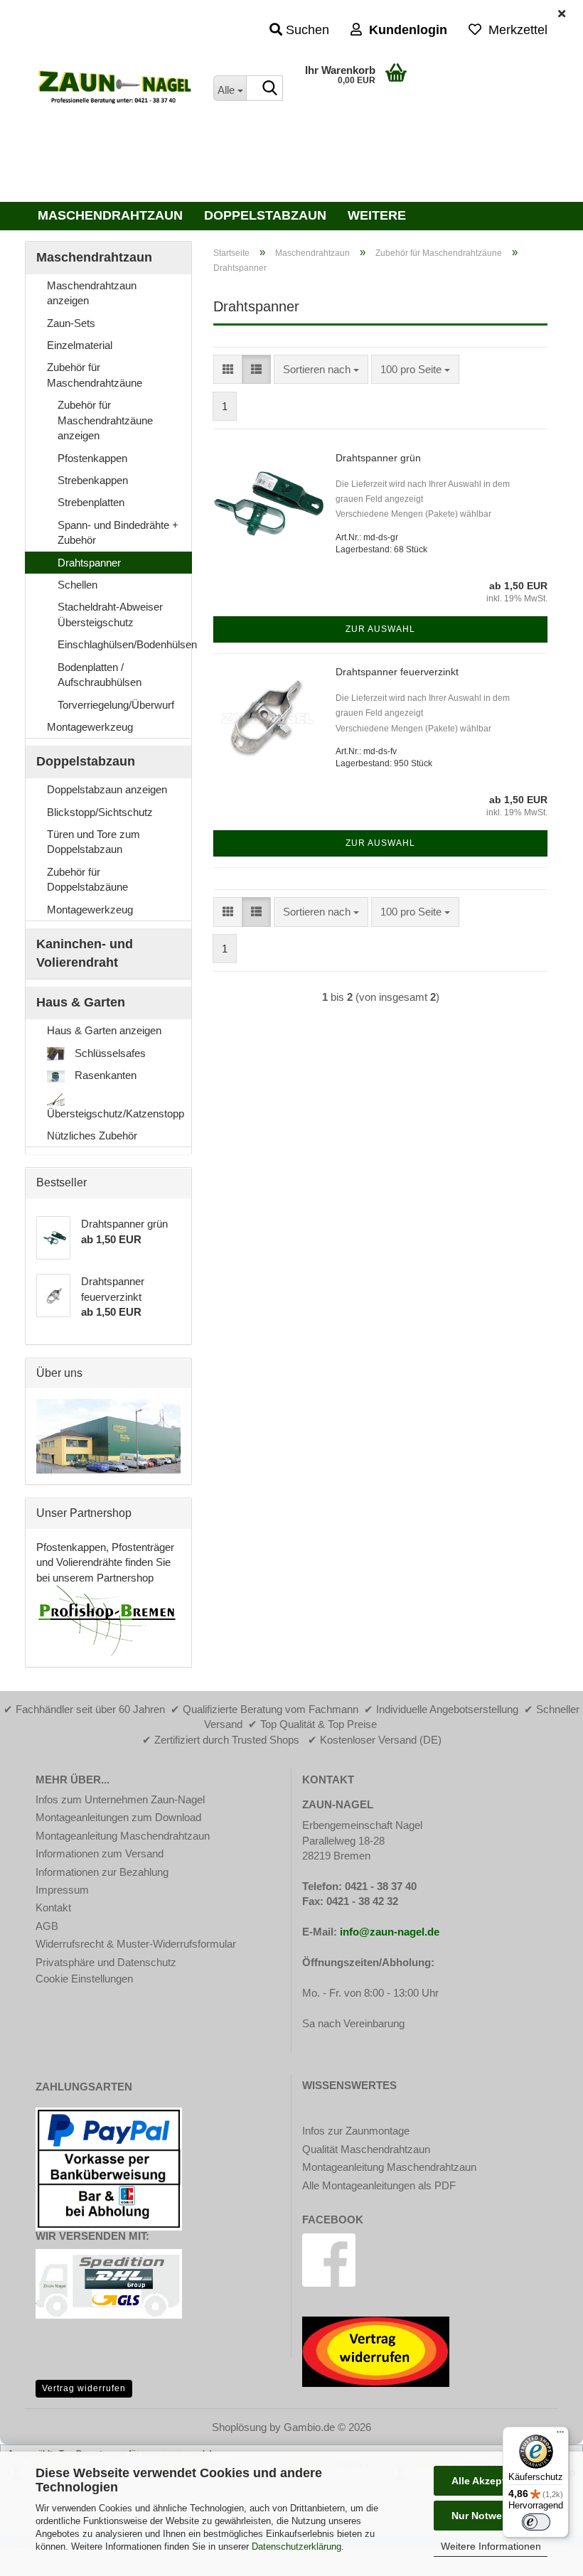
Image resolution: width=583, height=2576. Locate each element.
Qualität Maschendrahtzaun (366, 2149)
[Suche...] (269, 89)
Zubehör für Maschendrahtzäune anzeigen (105, 420)
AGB (47, 1926)
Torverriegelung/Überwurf (116, 705)
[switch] (536, 2522)
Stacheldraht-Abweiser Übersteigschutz (110, 614)
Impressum (62, 1890)
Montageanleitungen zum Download (118, 1817)
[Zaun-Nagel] (114, 89)
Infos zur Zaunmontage (356, 2131)
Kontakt (53, 1907)
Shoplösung (239, 2427)
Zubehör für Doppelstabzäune (87, 879)
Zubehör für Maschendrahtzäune (95, 375)
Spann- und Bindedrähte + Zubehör (118, 532)
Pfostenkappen (92, 458)
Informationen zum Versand (100, 1853)
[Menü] (560, 2435)
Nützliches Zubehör (92, 1136)
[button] (228, 369)
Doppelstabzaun (265, 215)
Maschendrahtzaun (110, 215)
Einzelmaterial (80, 345)
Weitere (377, 215)
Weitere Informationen (491, 2546)
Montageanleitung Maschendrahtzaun (123, 1836)
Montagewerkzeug (90, 727)
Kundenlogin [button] (405, 30)
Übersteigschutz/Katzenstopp (116, 1113)
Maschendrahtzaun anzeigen (92, 293)
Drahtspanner (89, 563)
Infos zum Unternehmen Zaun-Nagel (120, 1799)
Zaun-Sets (71, 323)
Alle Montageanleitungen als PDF (379, 2185)
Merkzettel (514, 30)
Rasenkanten (104, 1075)
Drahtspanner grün (378, 458)
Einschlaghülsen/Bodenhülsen (124, 644)
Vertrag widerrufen (84, 2388)
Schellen (77, 585)
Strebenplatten (91, 502)
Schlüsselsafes (109, 1053)
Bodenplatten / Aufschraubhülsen (100, 675)
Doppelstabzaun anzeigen (107, 789)
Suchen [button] (306, 30)
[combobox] (321, 369)
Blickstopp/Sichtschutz (100, 812)
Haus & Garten (81, 1002)
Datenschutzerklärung (296, 2547)
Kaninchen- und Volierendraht (85, 953)
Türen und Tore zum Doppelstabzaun (93, 842)
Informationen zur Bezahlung (102, 1872)
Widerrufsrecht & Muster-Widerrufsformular (136, 1944)
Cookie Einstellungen (84, 1979)
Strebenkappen (93, 480)
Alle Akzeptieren (491, 2481)
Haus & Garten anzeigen (104, 1030)
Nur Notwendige (491, 2516)
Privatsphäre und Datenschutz (106, 1962)
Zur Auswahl (380, 629)
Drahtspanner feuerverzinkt (397, 672)
